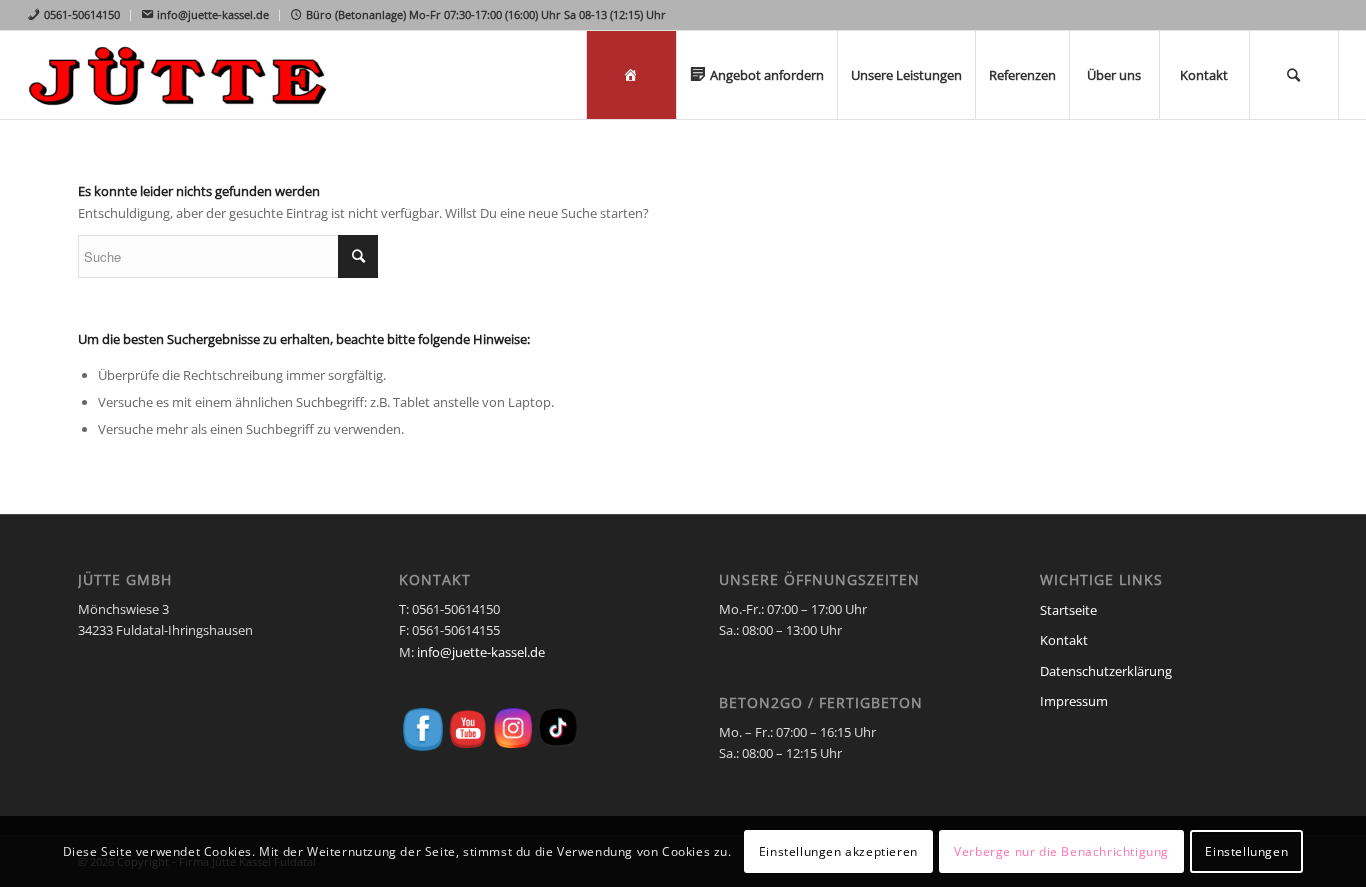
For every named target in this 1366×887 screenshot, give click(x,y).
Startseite (1068, 610)
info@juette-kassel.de (481, 652)
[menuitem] (78, 15)
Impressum (1074, 701)
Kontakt (1064, 640)
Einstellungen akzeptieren (838, 851)
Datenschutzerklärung (1106, 671)
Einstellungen (1246, 851)
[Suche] (1294, 75)
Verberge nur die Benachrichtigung (1061, 851)
